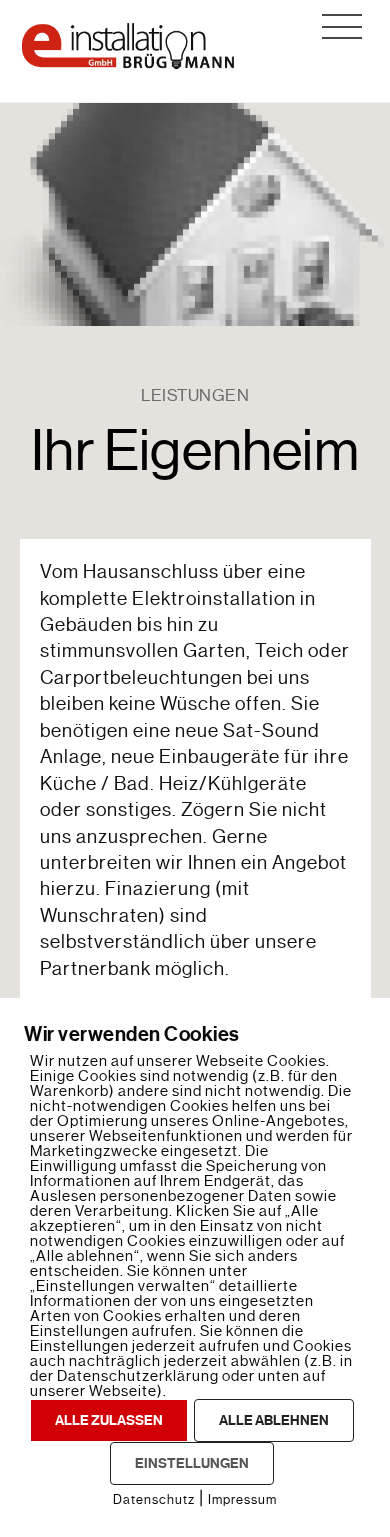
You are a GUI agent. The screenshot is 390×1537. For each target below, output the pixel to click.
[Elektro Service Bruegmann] (128, 64)
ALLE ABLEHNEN (274, 1420)
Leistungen (195, 395)
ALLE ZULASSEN (109, 1420)
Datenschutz (154, 1499)
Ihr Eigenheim (195, 451)
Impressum (242, 1499)
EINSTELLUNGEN (192, 1463)
